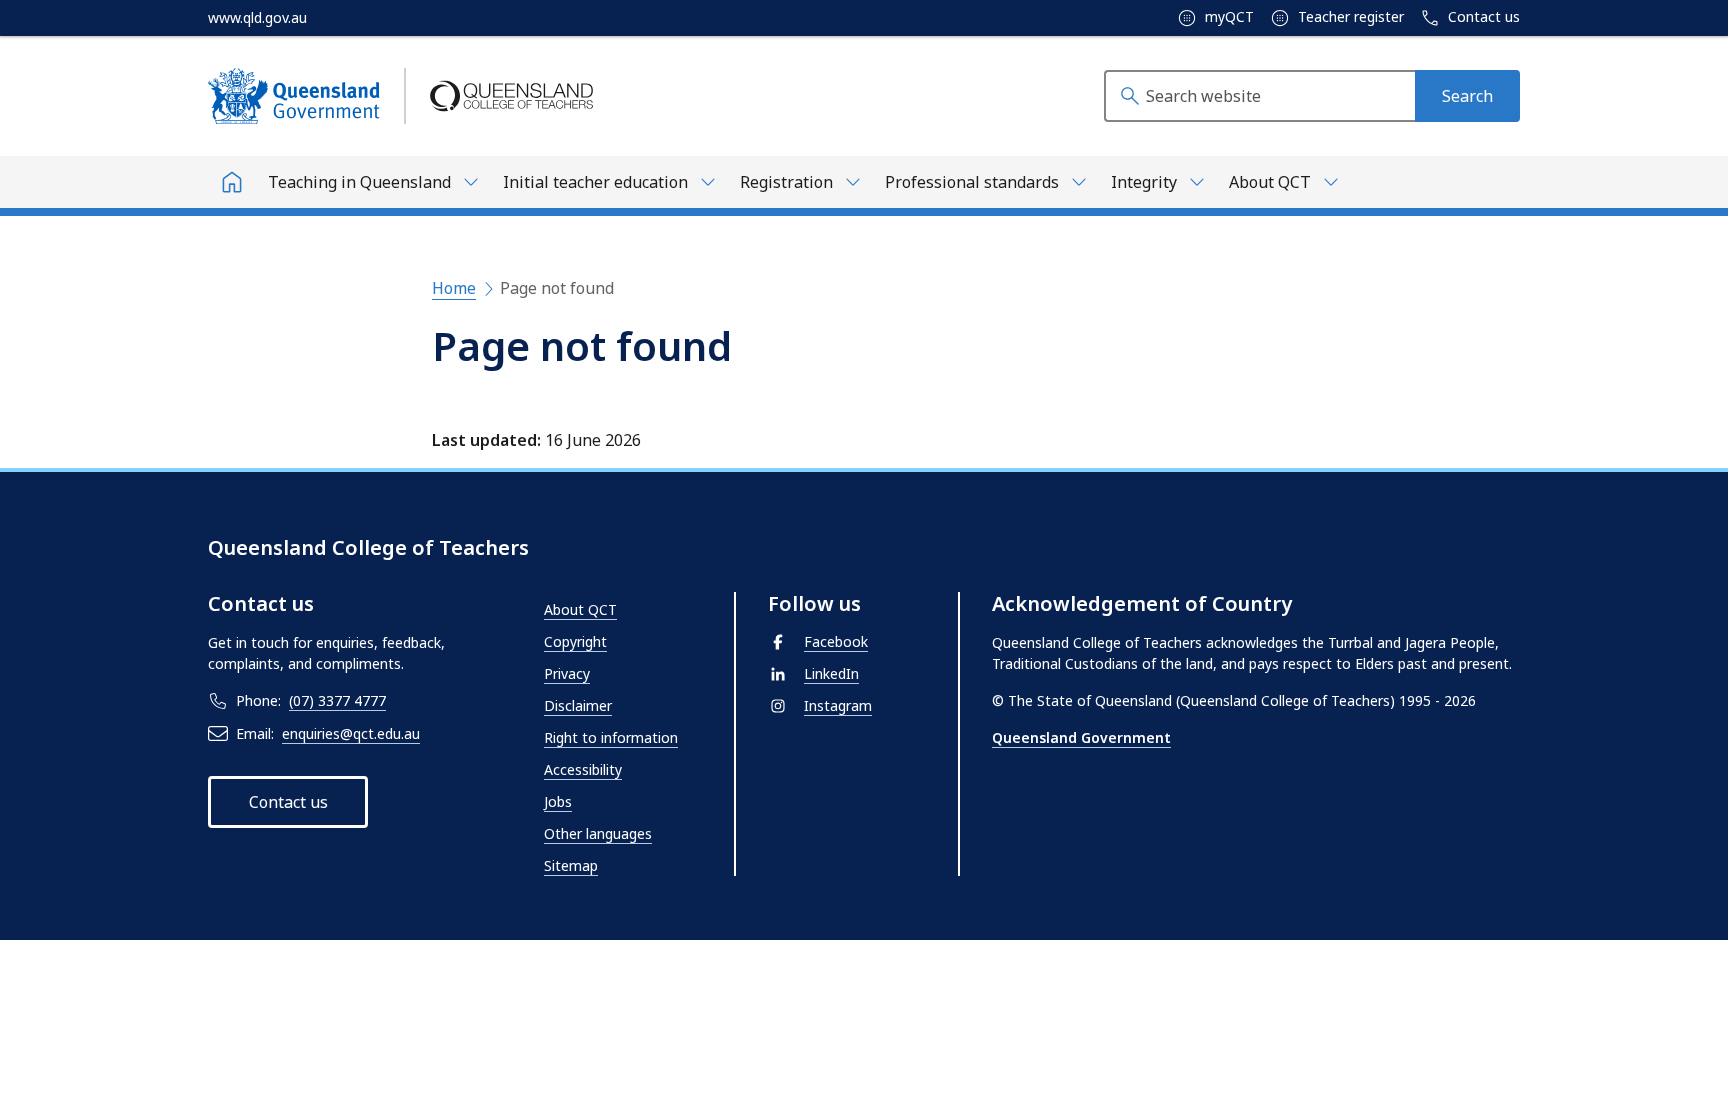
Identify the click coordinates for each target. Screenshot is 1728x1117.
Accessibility (583, 769)
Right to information (611, 737)
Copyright (575, 641)
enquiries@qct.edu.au (351, 733)
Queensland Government (1081, 737)
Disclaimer (578, 705)
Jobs (558, 801)
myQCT (1227, 17)
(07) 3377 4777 (337, 700)
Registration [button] (786, 182)
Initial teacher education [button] (595, 182)
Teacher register (1349, 17)
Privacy (567, 673)
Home (454, 288)
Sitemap (571, 865)
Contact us (1482, 17)
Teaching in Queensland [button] (359, 182)
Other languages (598, 833)
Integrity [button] (1144, 182)
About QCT (580, 609)
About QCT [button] (1270, 182)
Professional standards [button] (972, 182)
